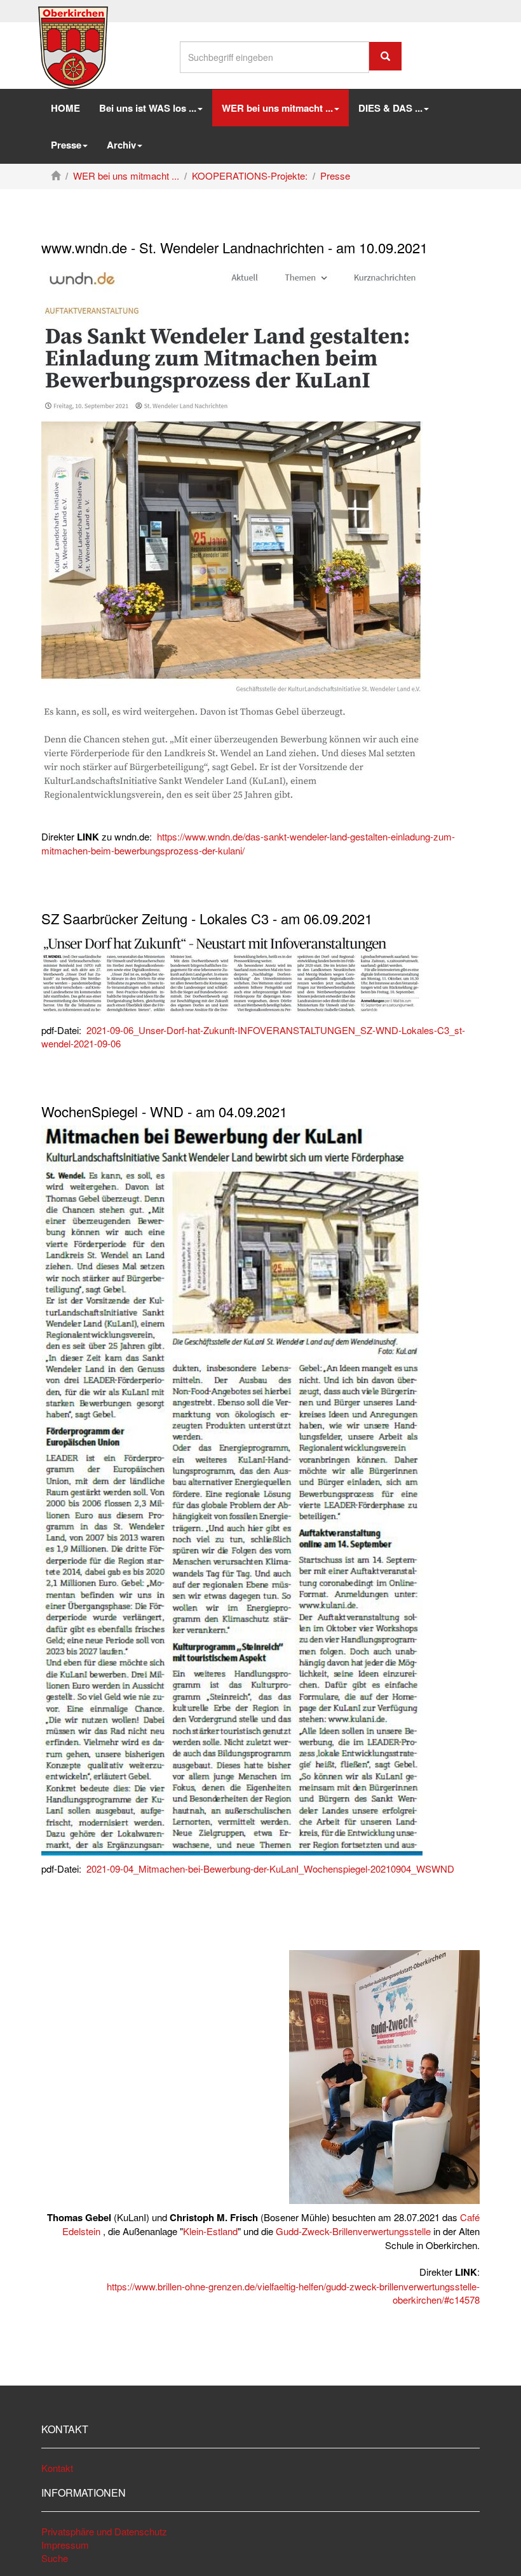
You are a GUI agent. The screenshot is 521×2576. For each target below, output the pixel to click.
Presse (66, 145)
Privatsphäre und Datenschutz (104, 2531)
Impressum (65, 2545)
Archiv (121, 145)
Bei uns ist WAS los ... (148, 108)
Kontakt (57, 2468)
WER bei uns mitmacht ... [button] (277, 108)
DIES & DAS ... (390, 108)
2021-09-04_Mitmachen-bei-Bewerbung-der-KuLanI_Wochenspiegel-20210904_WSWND (270, 1869)
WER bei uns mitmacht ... (126, 176)
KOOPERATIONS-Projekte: (250, 176)
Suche (55, 2558)
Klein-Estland (210, 2231)
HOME (65, 108)
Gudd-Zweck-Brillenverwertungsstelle (353, 2231)
